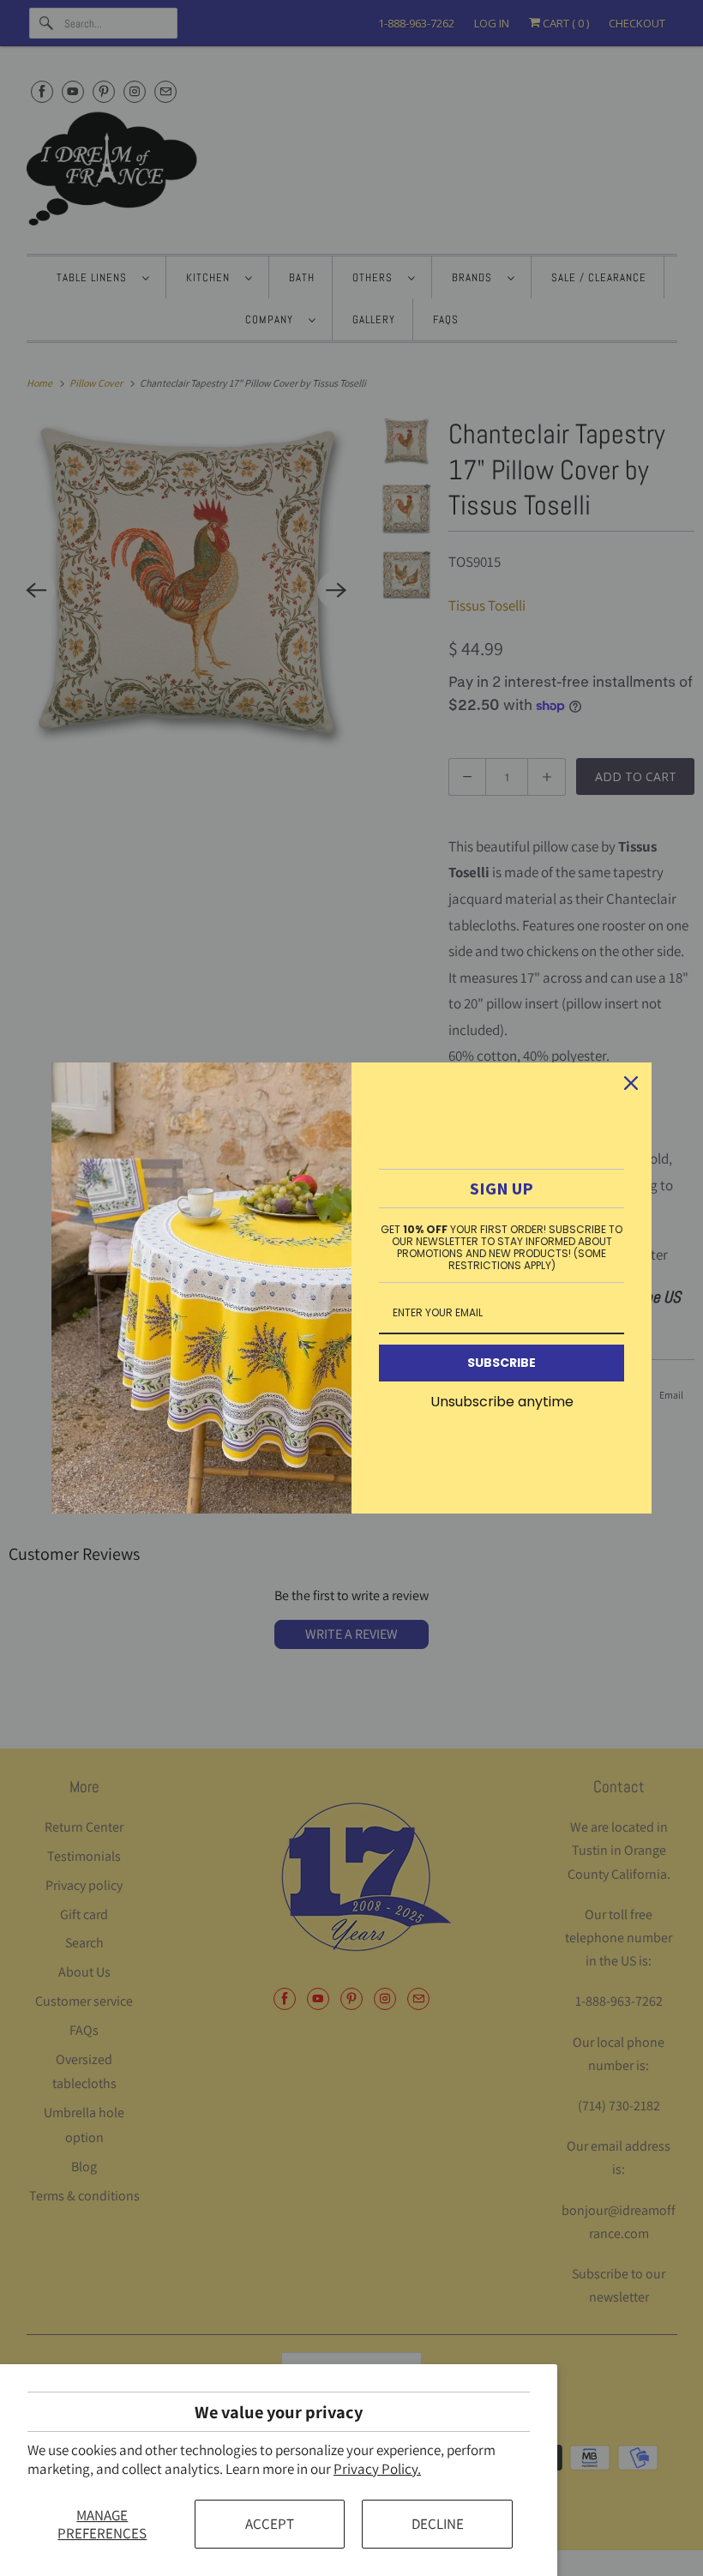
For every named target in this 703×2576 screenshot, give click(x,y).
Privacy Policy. (377, 2469)
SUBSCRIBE (502, 1363)
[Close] (631, 1083)
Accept (270, 2524)
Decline (438, 2524)
